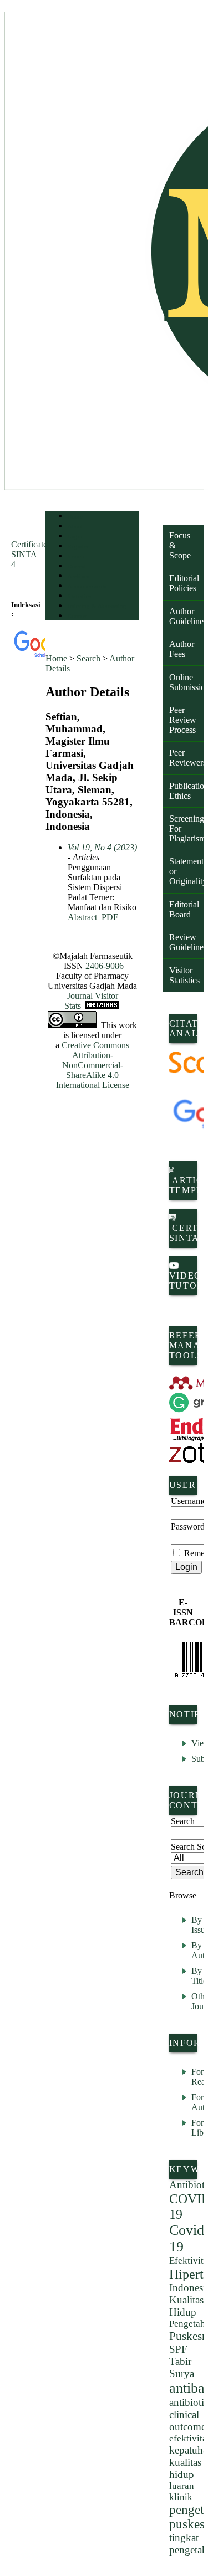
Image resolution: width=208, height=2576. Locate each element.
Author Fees (182, 649)
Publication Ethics (186, 791)
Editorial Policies (184, 583)
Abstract (82, 917)
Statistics (79, 596)
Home (75, 517)
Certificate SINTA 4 (29, 554)
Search (76, 556)
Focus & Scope (180, 545)
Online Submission (186, 682)
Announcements (87, 586)
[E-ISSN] (183, 1660)
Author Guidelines (186, 616)
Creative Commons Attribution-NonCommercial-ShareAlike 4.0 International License (93, 1065)
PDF (110, 917)
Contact (77, 616)
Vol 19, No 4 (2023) (102, 847)
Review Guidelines (186, 942)
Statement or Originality (186, 871)
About (75, 527)
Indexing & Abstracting (97, 606)
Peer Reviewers (186, 758)
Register (78, 546)
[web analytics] (102, 1006)
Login (75, 537)
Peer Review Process (183, 720)
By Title (199, 1976)
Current (77, 566)
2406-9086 (105, 966)
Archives (78, 576)
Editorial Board (184, 909)
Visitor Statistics (184, 975)
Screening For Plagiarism (186, 828)
